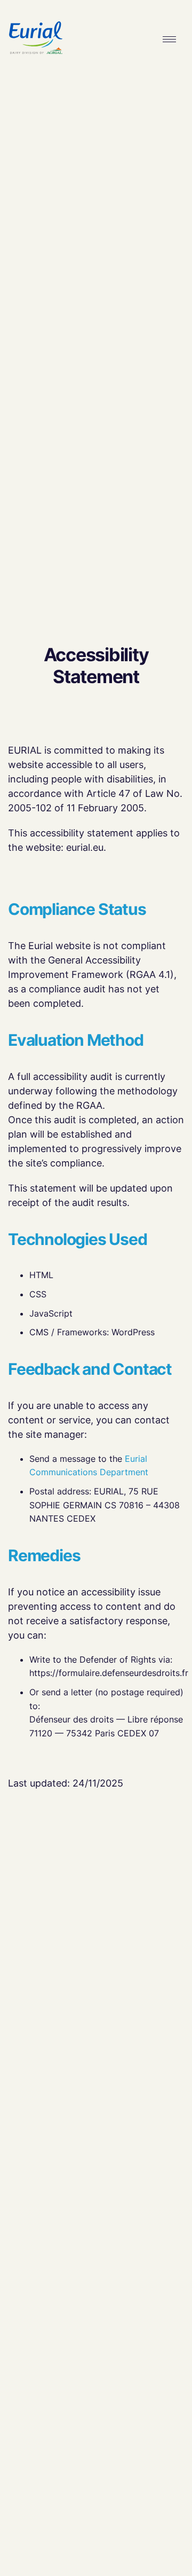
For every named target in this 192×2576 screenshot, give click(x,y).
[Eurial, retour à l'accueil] (36, 39)
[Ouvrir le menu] (170, 39)
